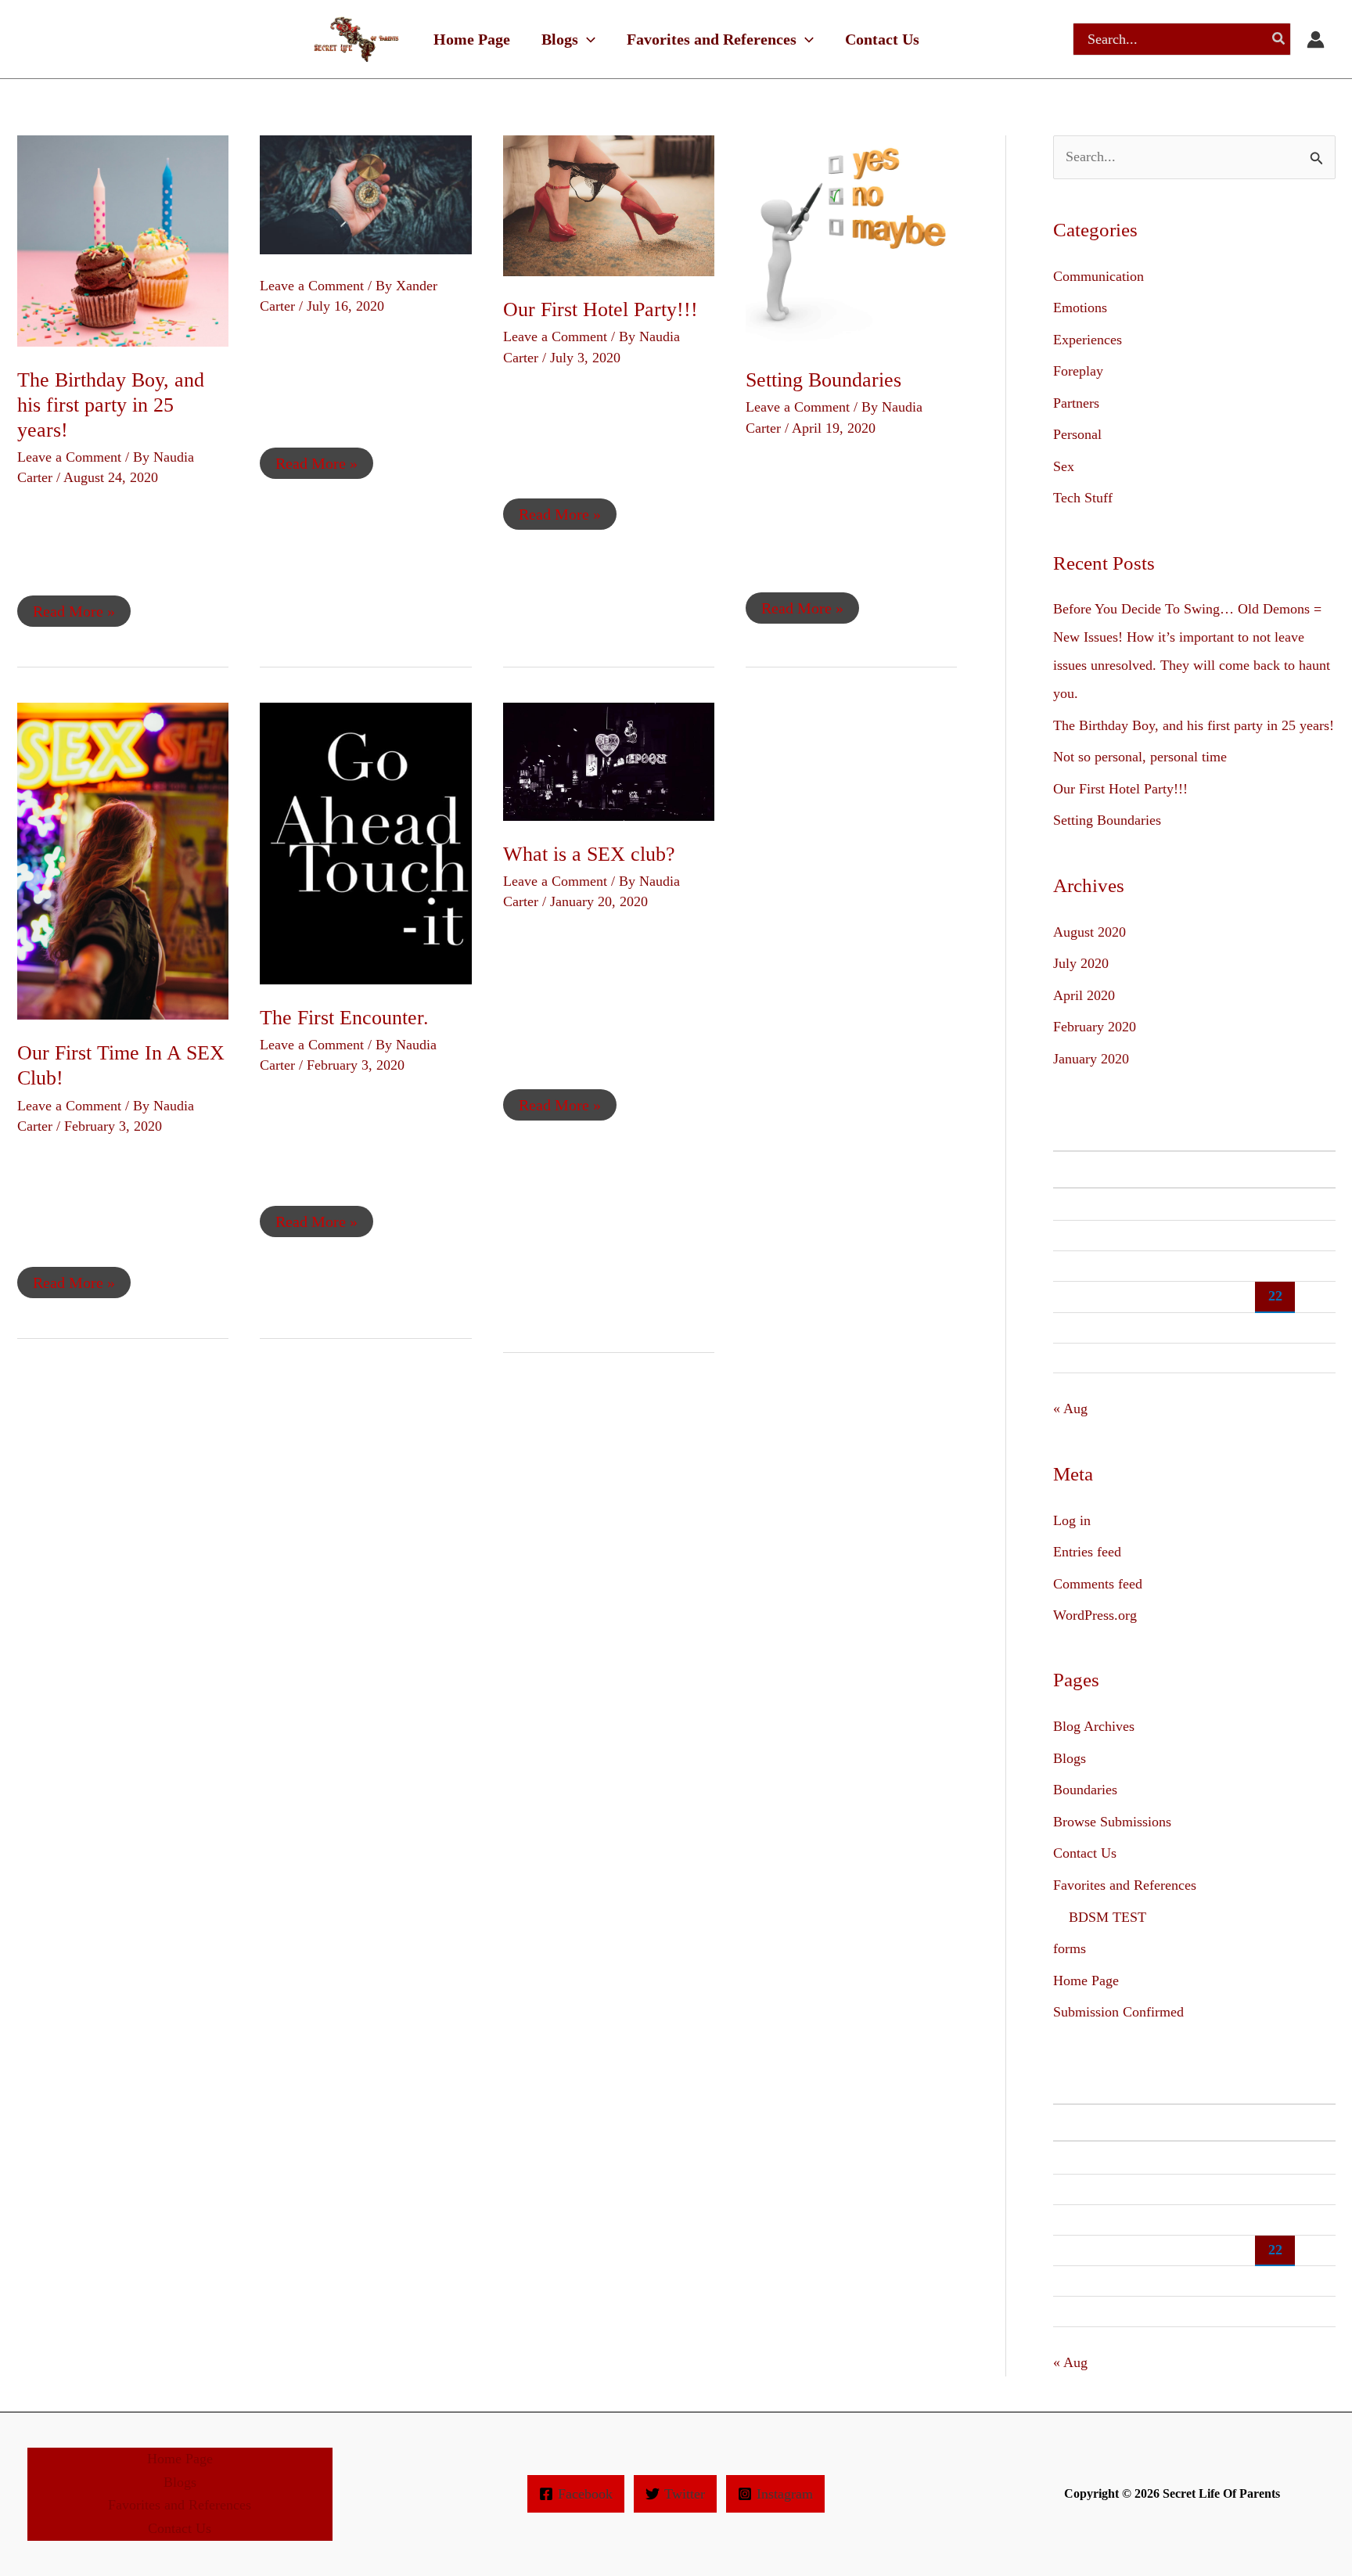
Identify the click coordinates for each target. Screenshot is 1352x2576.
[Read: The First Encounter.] (365, 842)
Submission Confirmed (1118, 2012)
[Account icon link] (1316, 40)
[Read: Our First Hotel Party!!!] (609, 204)
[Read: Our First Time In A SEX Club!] (123, 860)
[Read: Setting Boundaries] (851, 239)
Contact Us (1085, 1853)
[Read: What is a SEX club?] (609, 760)
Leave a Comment (69, 457)
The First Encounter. (344, 1018)
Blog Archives (1094, 1726)
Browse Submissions (1112, 1822)
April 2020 (1084, 995)
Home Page (1086, 1981)
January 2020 (1091, 1059)
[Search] (1279, 39)
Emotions (1080, 308)
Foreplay (1078, 371)
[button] (587, 39)
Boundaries (1085, 1790)
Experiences (1088, 340)
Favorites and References (1125, 1885)
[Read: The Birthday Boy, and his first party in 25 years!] (123, 239)
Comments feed (1098, 1584)
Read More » (74, 608)
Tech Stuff (1083, 498)
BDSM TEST (1107, 1917)
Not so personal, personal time (1140, 757)
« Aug (1070, 1409)
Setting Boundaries (823, 380)
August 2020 (1090, 932)
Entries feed (1087, 1552)
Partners (1076, 403)
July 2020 (1081, 963)
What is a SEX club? (589, 854)
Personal (1077, 434)
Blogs (1070, 1758)
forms (1070, 1948)
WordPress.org (1095, 1615)
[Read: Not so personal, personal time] (365, 193)
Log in (1072, 1520)
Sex (1064, 466)
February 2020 (1095, 1027)
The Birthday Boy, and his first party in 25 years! (111, 405)
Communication (1098, 276)
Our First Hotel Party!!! (600, 309)
